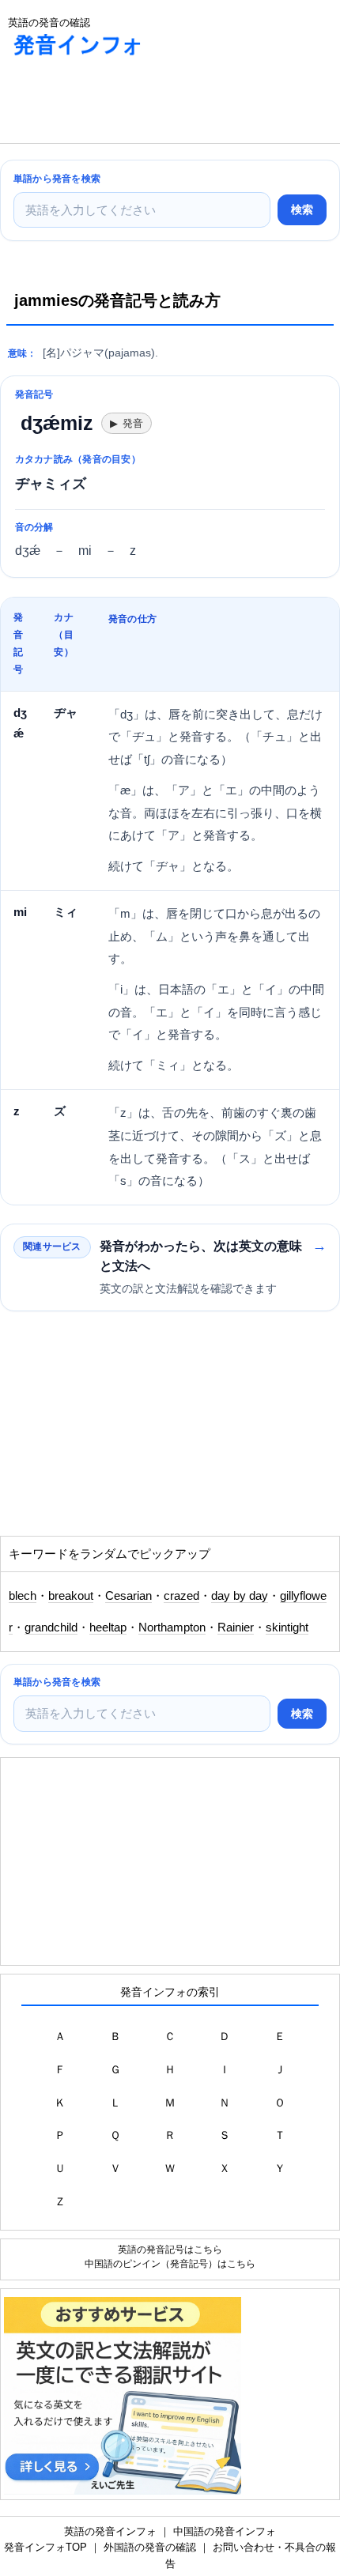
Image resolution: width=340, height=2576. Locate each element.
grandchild (51, 1627)
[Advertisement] (127, 104)
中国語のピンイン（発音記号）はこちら (170, 2263)
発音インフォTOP (45, 2547)
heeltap (108, 1627)
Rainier (236, 1627)
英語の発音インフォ (110, 2531)
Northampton (172, 1627)
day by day (240, 1596)
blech (23, 1596)
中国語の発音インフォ (225, 2531)
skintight (287, 1627)
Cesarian (128, 1596)
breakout (71, 1596)
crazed (181, 1596)
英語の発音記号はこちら (170, 2249)
